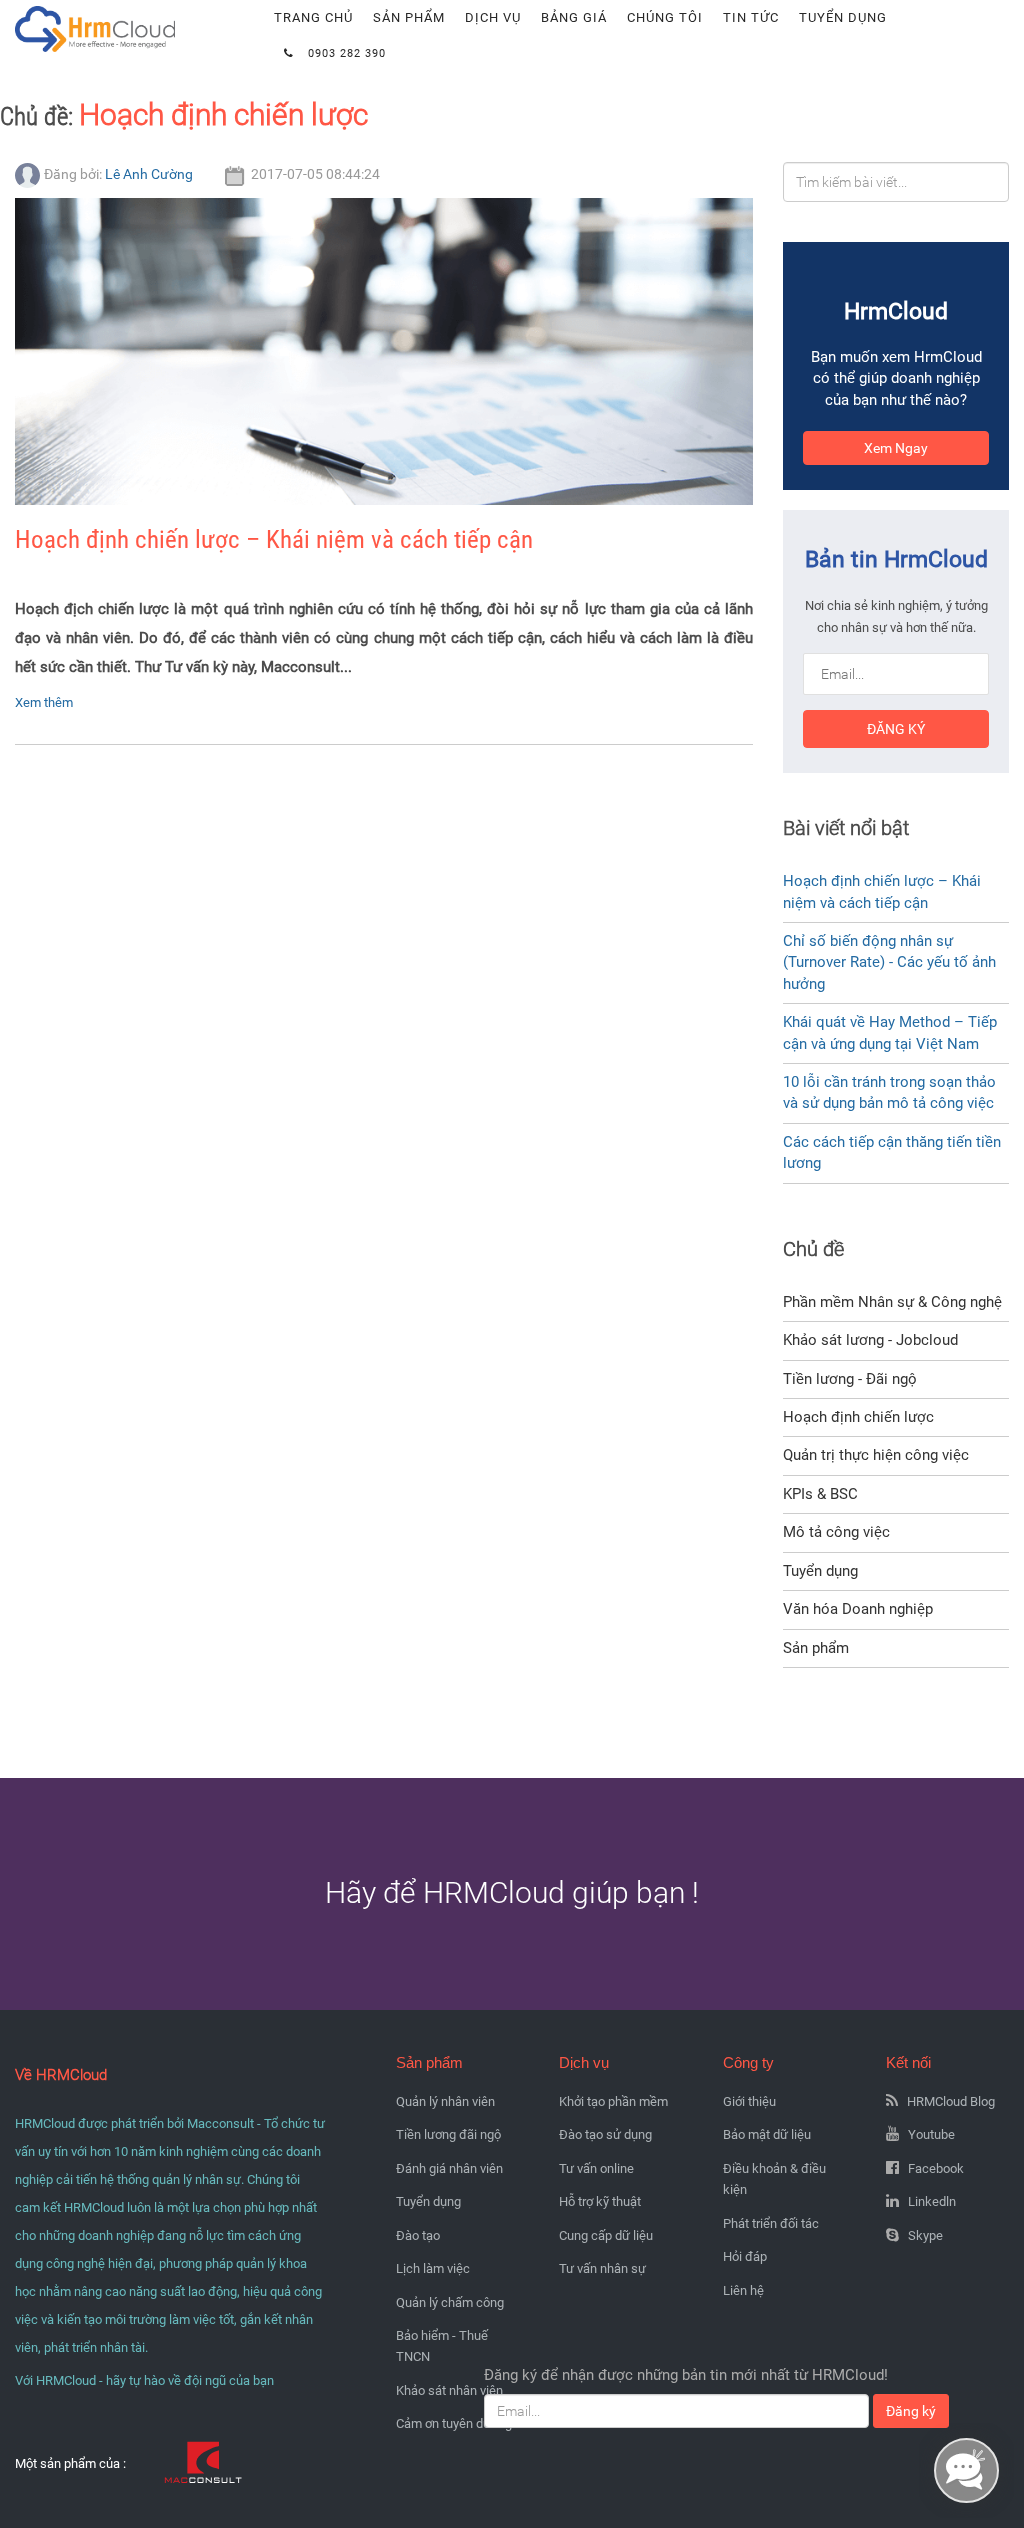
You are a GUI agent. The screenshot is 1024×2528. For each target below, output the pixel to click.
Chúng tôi (665, 17)
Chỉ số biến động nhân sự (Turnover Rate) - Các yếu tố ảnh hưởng (889, 962)
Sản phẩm (409, 17)
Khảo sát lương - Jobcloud (870, 1340)
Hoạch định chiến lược (223, 114)
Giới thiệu (749, 2101)
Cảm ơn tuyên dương (454, 2423)
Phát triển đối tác (771, 2223)
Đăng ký (896, 729)
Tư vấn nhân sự (602, 2268)
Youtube (931, 2134)
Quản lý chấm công (450, 2302)
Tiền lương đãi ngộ (448, 2134)
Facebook (936, 2168)
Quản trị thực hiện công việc (876, 1455)
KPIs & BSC (820, 1494)
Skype (925, 2235)
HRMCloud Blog (951, 2101)
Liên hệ (743, 2290)
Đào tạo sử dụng (605, 2134)
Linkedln (932, 2201)
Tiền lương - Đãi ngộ (850, 1379)
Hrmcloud (48, 10)
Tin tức (751, 17)
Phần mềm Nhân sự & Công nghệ (892, 1302)
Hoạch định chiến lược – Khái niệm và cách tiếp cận (274, 539)
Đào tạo (418, 2235)
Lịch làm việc (433, 2268)
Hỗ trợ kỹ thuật (600, 2201)
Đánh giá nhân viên (449, 2168)
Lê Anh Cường (149, 174)
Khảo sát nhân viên (449, 2390)
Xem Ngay (896, 448)
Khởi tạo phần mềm (613, 2101)
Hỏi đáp (745, 2256)
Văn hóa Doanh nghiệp (858, 1609)
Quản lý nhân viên (445, 2101)
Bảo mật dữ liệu (767, 2134)
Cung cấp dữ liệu (606, 2235)
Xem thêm (44, 702)
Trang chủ (313, 17)
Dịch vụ (493, 17)
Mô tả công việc (836, 1532)
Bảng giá (574, 17)
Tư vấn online (596, 2168)
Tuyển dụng (843, 17)
